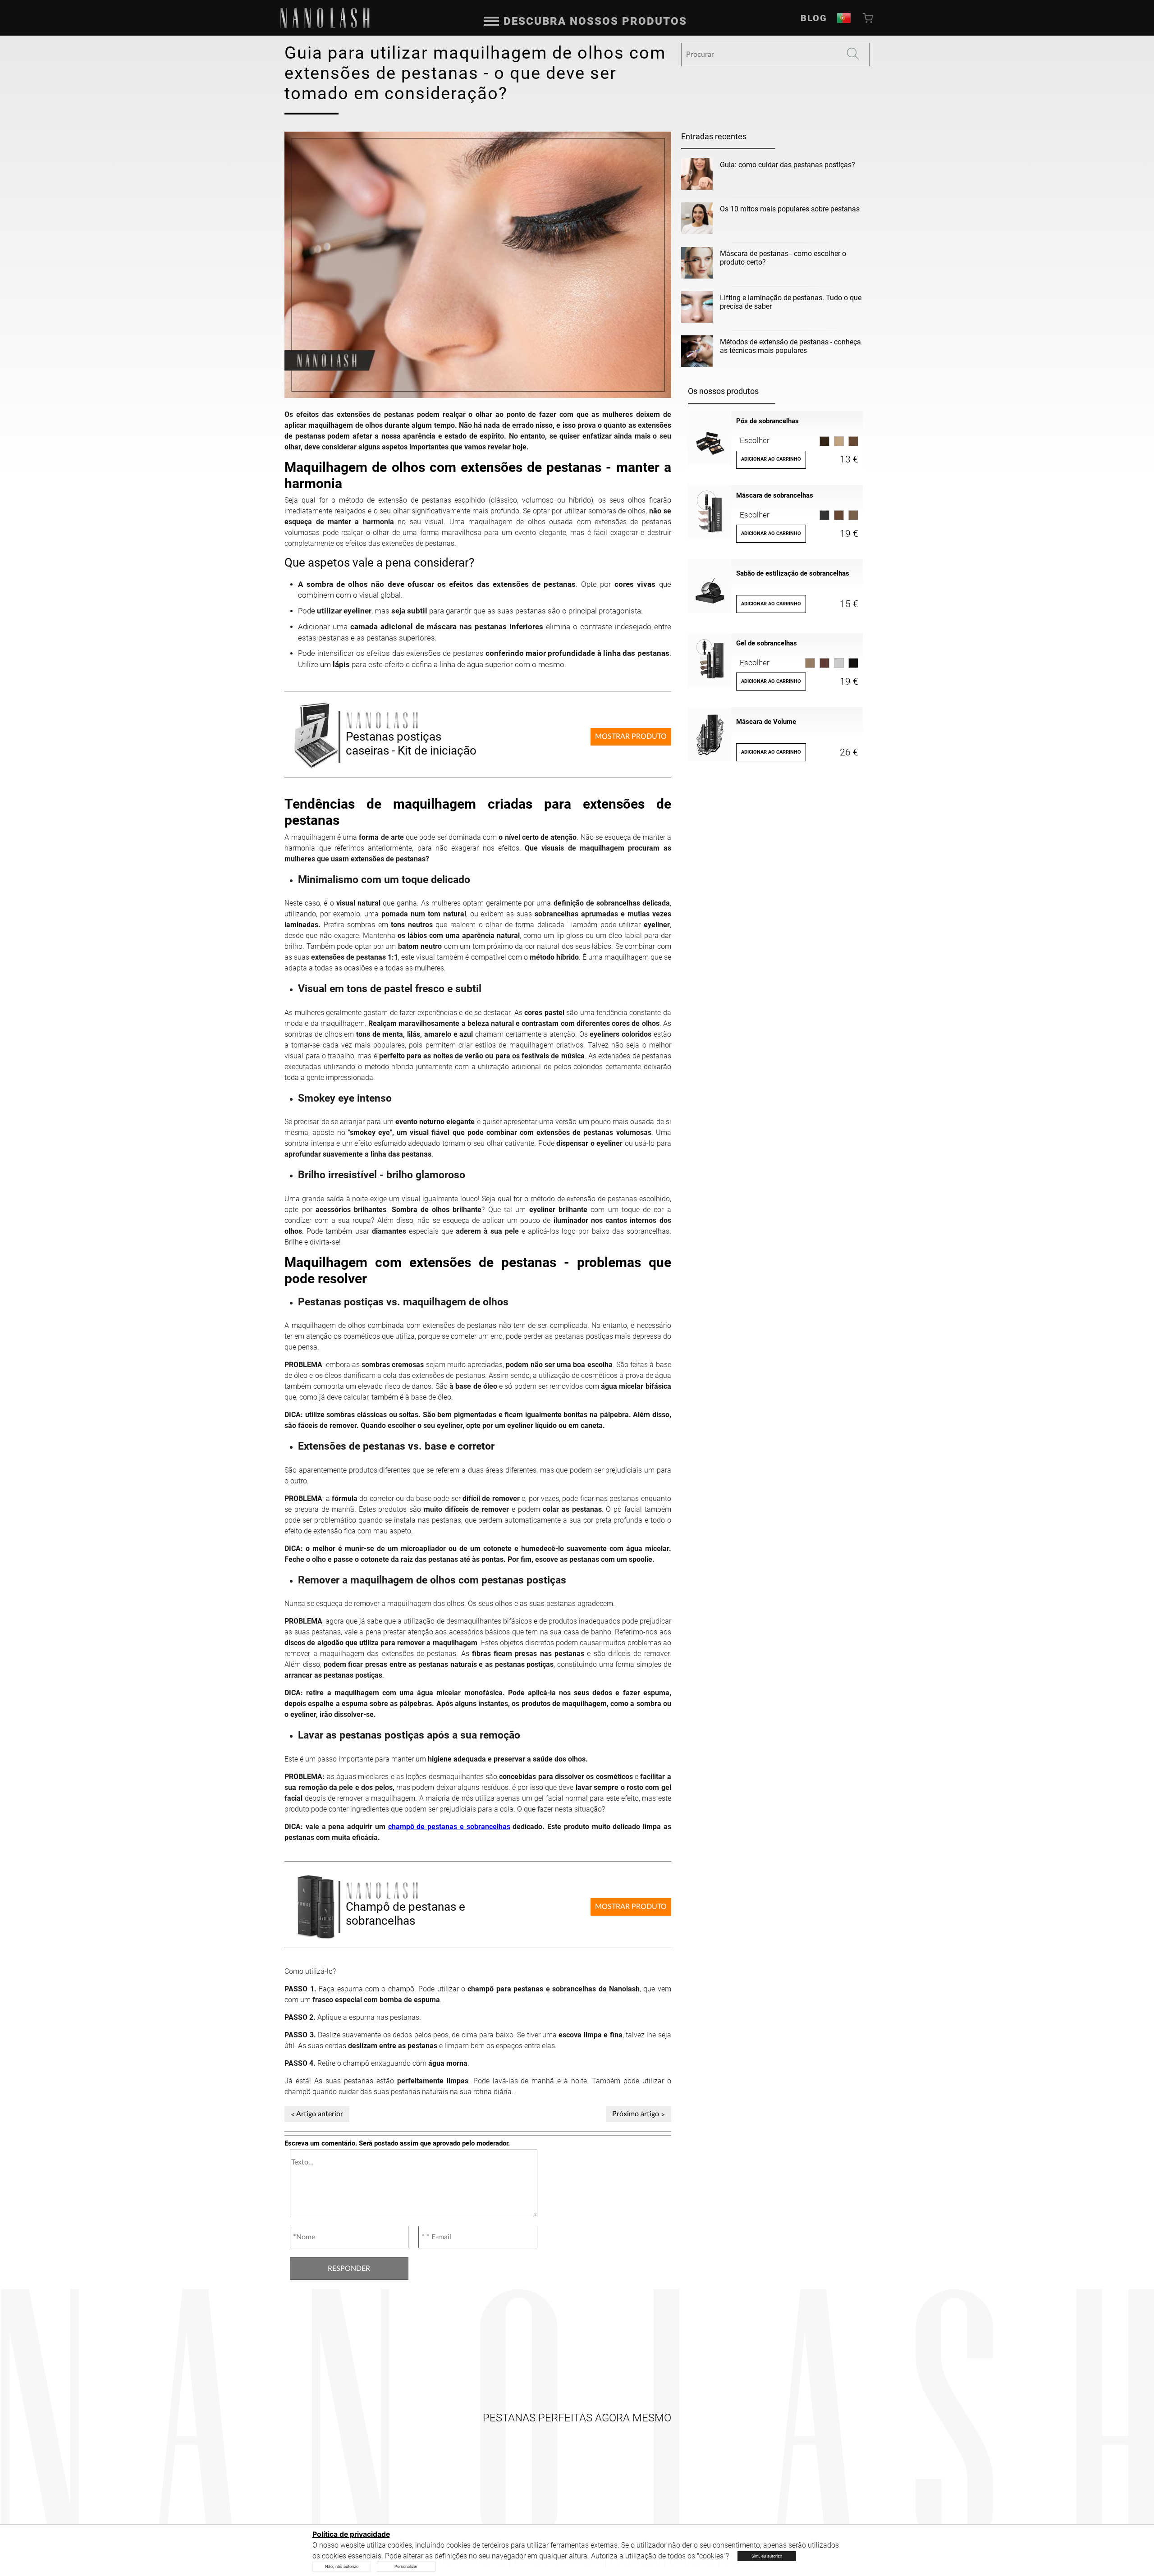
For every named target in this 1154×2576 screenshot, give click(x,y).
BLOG (814, 18)
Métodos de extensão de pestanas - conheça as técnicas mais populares (790, 346)
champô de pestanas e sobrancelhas (449, 1827)
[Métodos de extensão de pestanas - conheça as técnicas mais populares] (697, 353)
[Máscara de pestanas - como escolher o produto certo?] (697, 265)
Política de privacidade (351, 2534)
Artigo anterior (320, 2114)
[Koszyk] (869, 18)
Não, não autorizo (342, 2566)
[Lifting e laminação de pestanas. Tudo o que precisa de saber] (697, 309)
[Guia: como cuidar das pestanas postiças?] (697, 176)
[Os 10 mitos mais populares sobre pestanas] (697, 220)
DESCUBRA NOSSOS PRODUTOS (595, 21)
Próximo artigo (636, 2114)
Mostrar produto (631, 737)
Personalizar (406, 2566)
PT (844, 18)
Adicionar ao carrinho (771, 459)
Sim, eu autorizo (767, 2556)
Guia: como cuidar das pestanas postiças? (788, 165)
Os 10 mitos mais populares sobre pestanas (790, 209)
